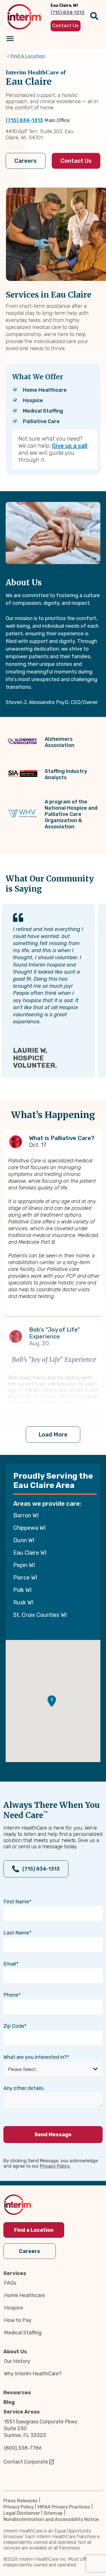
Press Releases (20, 2501)
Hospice (14, 2308)
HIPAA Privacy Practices (64, 2507)
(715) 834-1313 (24, 120)
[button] (52, 1701)
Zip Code (14, 2026)
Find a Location (34, 2230)
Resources (17, 2393)
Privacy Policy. (55, 2166)
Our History (17, 2361)
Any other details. (24, 2088)
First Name (16, 1902)
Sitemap (53, 2513)
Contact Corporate (26, 2462)
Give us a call (70, 446)
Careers (26, 161)
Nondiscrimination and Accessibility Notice (51, 2519)
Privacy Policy (19, 2507)
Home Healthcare (24, 2295)
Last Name (16, 1933)
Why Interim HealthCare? (33, 2374)
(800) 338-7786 (23, 2448)
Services (15, 2273)
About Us (15, 2352)
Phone (11, 1995)
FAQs (10, 2283)
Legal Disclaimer (22, 2513)
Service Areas (22, 2412)
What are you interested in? (35, 2057)
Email (10, 1964)
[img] (24, 17)
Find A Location (28, 56)
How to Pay (18, 2320)
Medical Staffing (23, 2333)
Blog (9, 2402)
